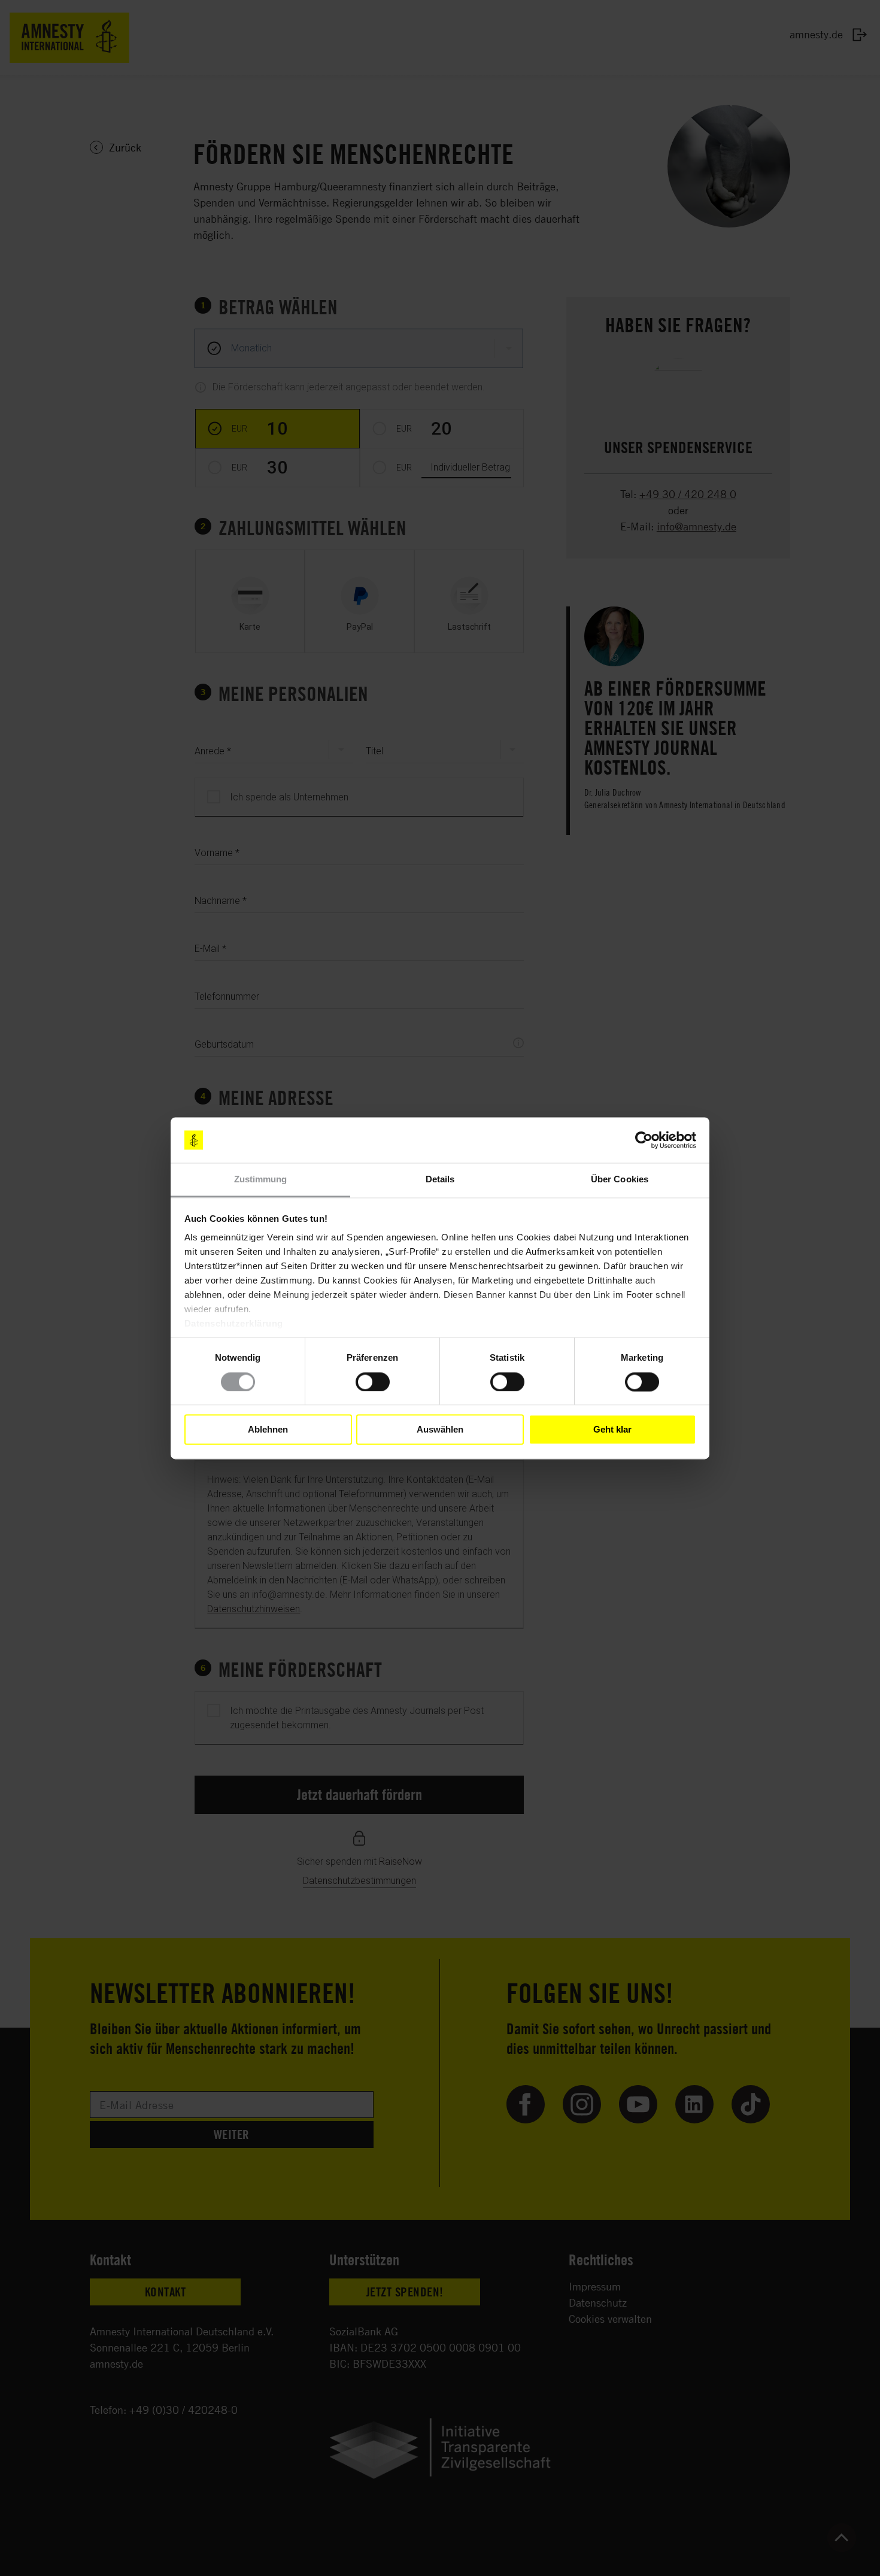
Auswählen (440, 1430)
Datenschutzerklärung (234, 1324)
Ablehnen (268, 1430)
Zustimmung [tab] (261, 1180)
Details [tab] (440, 1180)
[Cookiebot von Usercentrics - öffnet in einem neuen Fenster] (644, 1140)
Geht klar (612, 1430)
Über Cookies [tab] (620, 1180)
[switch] (373, 1382)
